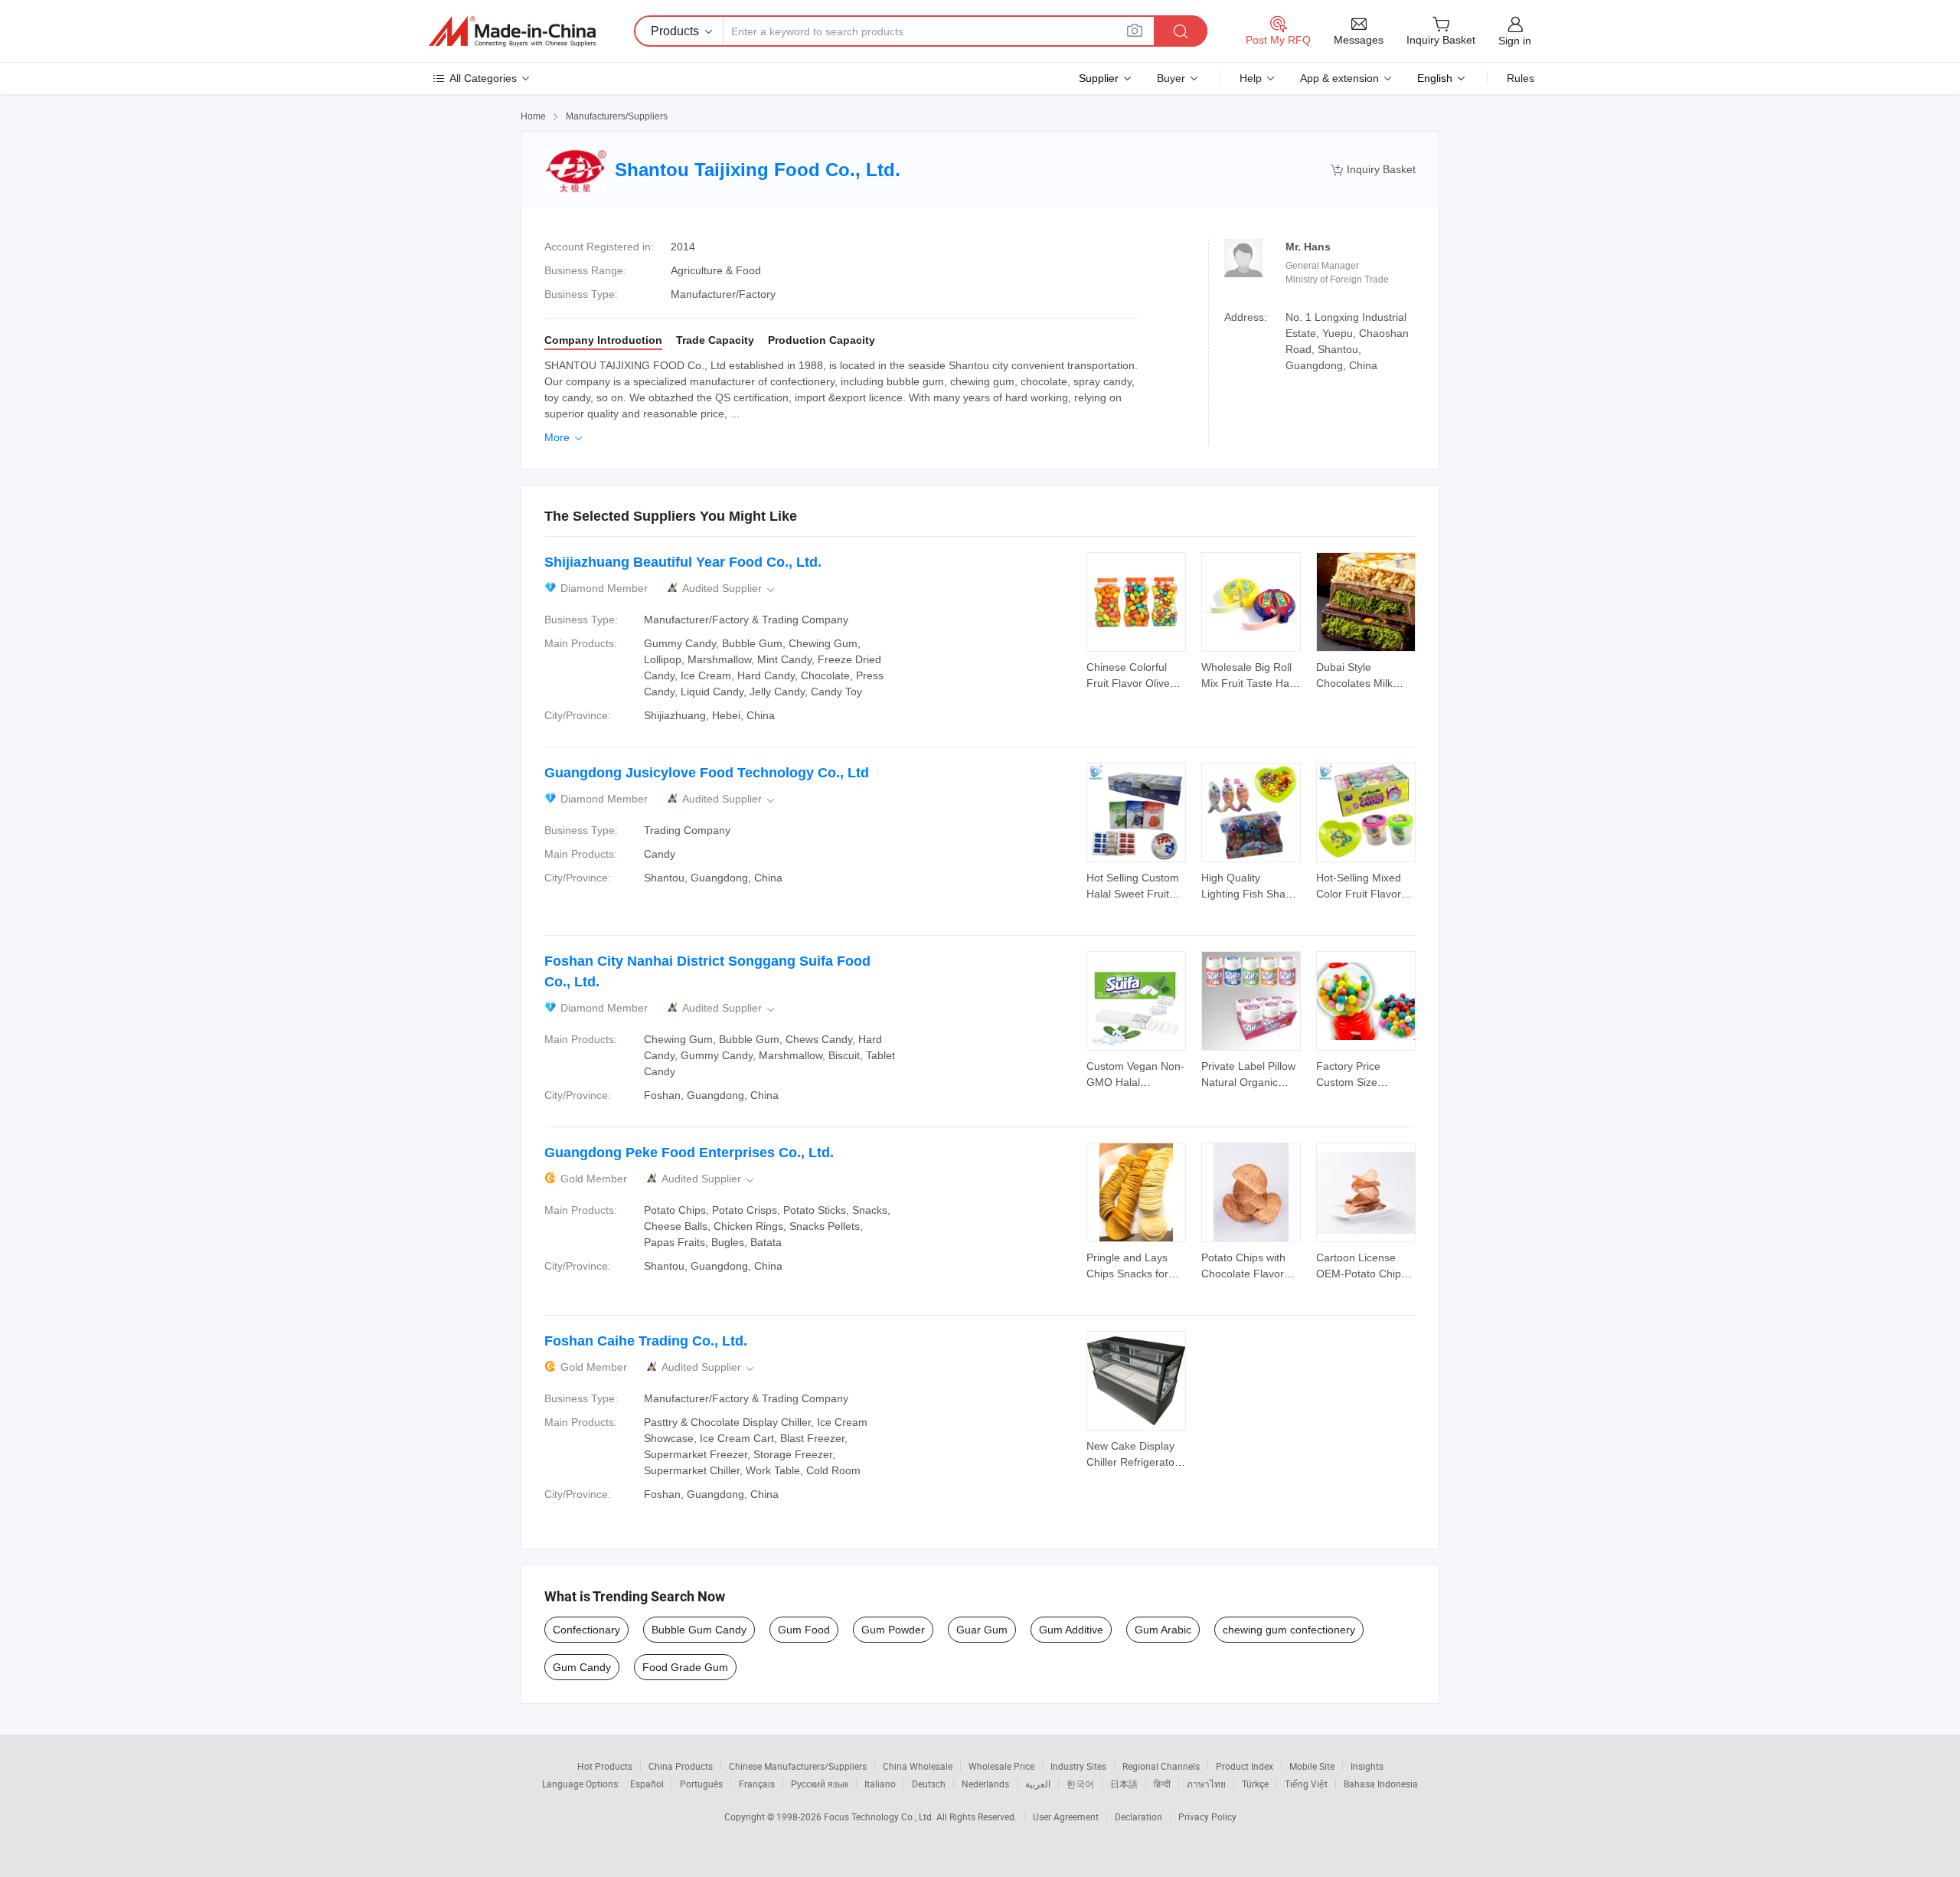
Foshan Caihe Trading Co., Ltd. (646, 1341)
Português (701, 1784)
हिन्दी (1162, 1784)
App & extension (1339, 78)
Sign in (1515, 41)
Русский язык (820, 1784)
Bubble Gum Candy (699, 1630)
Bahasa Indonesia (1381, 1784)
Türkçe (1255, 1784)
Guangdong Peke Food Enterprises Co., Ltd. (689, 1153)
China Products (681, 1766)
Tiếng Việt (1306, 1784)
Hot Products (605, 1766)
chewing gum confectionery (1289, 1630)
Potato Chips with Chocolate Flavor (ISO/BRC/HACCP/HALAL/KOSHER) (1289, 1274)
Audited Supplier (730, 589)
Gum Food (804, 1630)
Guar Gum (982, 1630)
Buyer (1171, 78)
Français (757, 1784)
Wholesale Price (1001, 1766)
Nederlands (985, 1784)
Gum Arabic (1163, 1630)
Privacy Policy (1207, 1817)
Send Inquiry (1137, 674)
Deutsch (929, 1784)
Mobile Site (1312, 1766)
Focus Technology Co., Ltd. (880, 1817)
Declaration (1138, 1817)
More (565, 437)
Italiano (880, 1784)
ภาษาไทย (1206, 1784)
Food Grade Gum (685, 1667)
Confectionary (586, 1630)
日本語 (1124, 1784)
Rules (1521, 78)
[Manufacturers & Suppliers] (512, 31)
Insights (1367, 1766)
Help (1251, 78)
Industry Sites (1078, 1766)
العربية (1038, 1784)
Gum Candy (582, 1667)
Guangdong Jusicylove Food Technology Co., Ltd (707, 773)
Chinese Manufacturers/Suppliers (798, 1766)
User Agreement (1066, 1817)
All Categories (483, 78)
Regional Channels (1161, 1766)
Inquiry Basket (1373, 170)
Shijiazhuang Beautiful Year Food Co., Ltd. (683, 562)
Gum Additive (1071, 1630)
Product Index (1245, 1766)
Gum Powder (893, 1630)
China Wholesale (918, 1766)
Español (647, 1784)
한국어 (1080, 1784)
